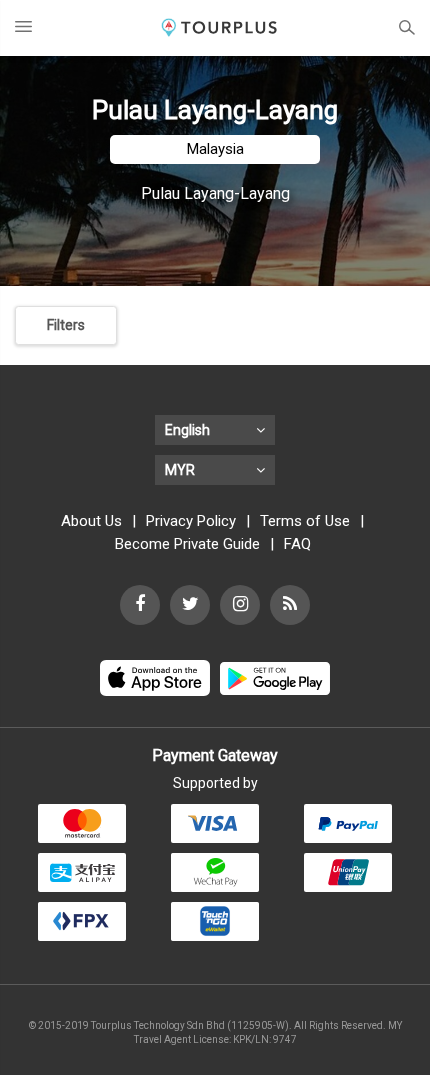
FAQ (297, 544)
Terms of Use (305, 521)
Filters (66, 325)
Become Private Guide (187, 544)
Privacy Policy (191, 521)
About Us (91, 521)
